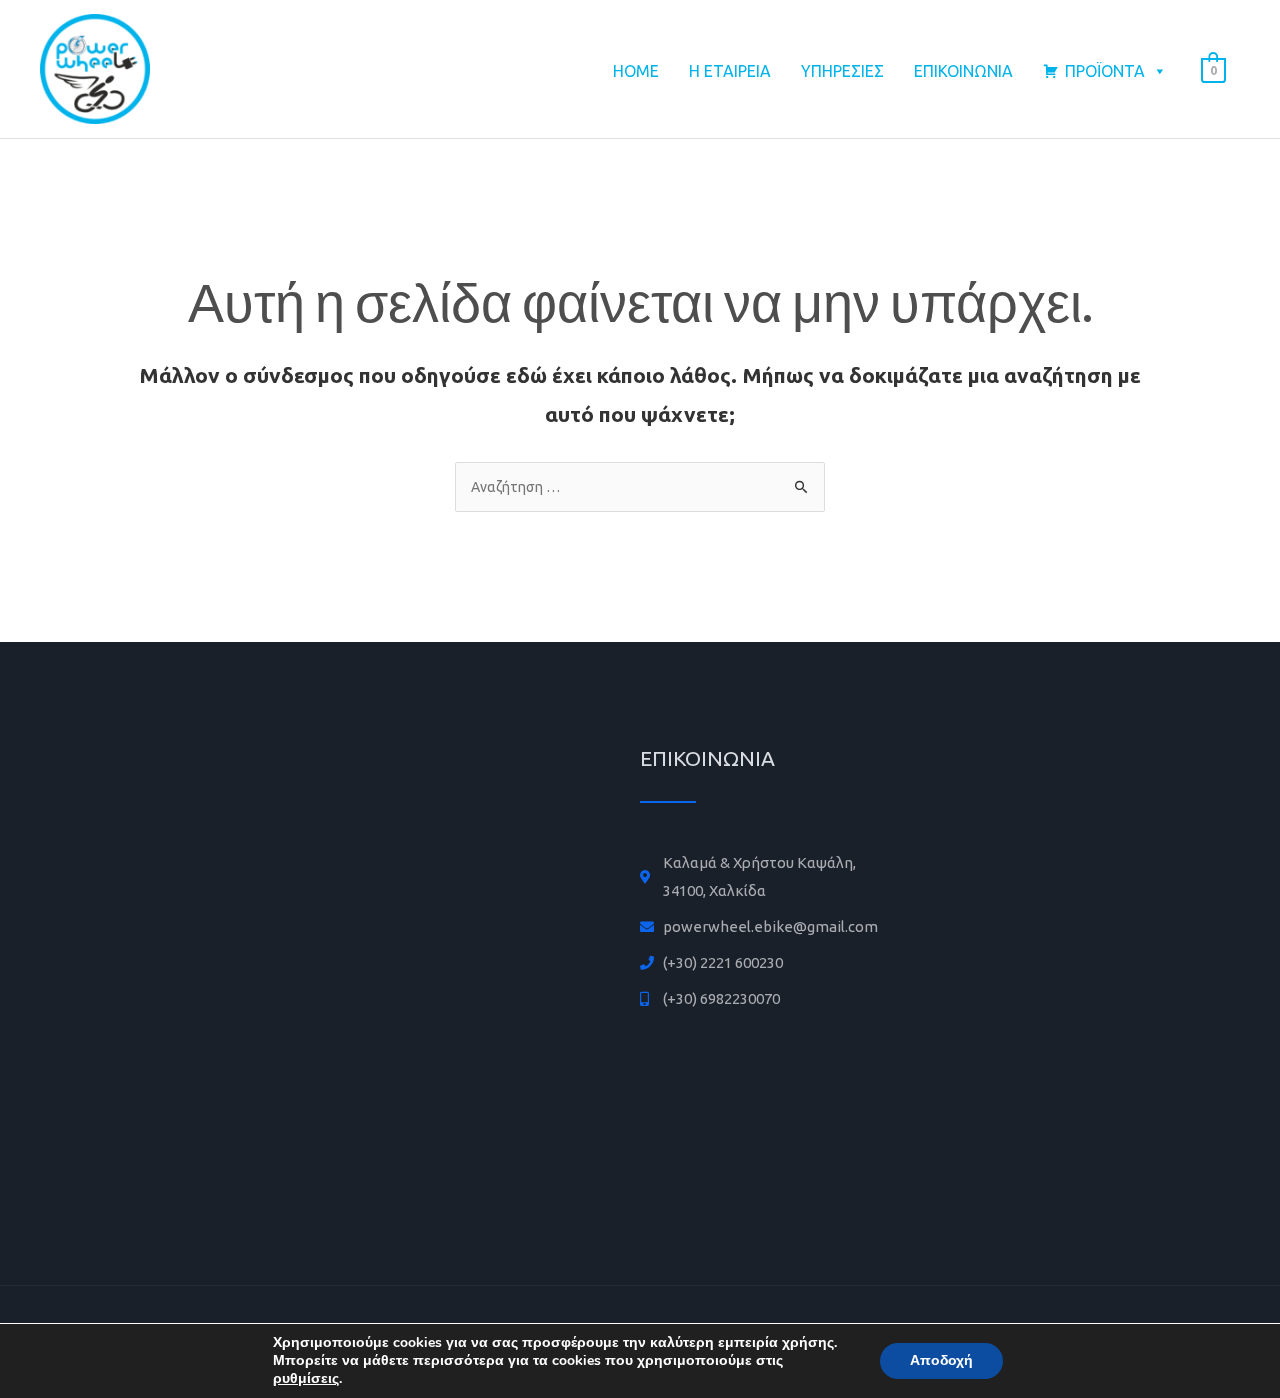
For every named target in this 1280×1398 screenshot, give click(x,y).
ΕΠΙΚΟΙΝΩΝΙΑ (963, 71)
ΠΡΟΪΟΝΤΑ (1105, 71)
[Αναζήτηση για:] (640, 487)
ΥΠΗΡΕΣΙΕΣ (842, 71)
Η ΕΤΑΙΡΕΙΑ (730, 71)
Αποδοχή (941, 1360)
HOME (636, 71)
